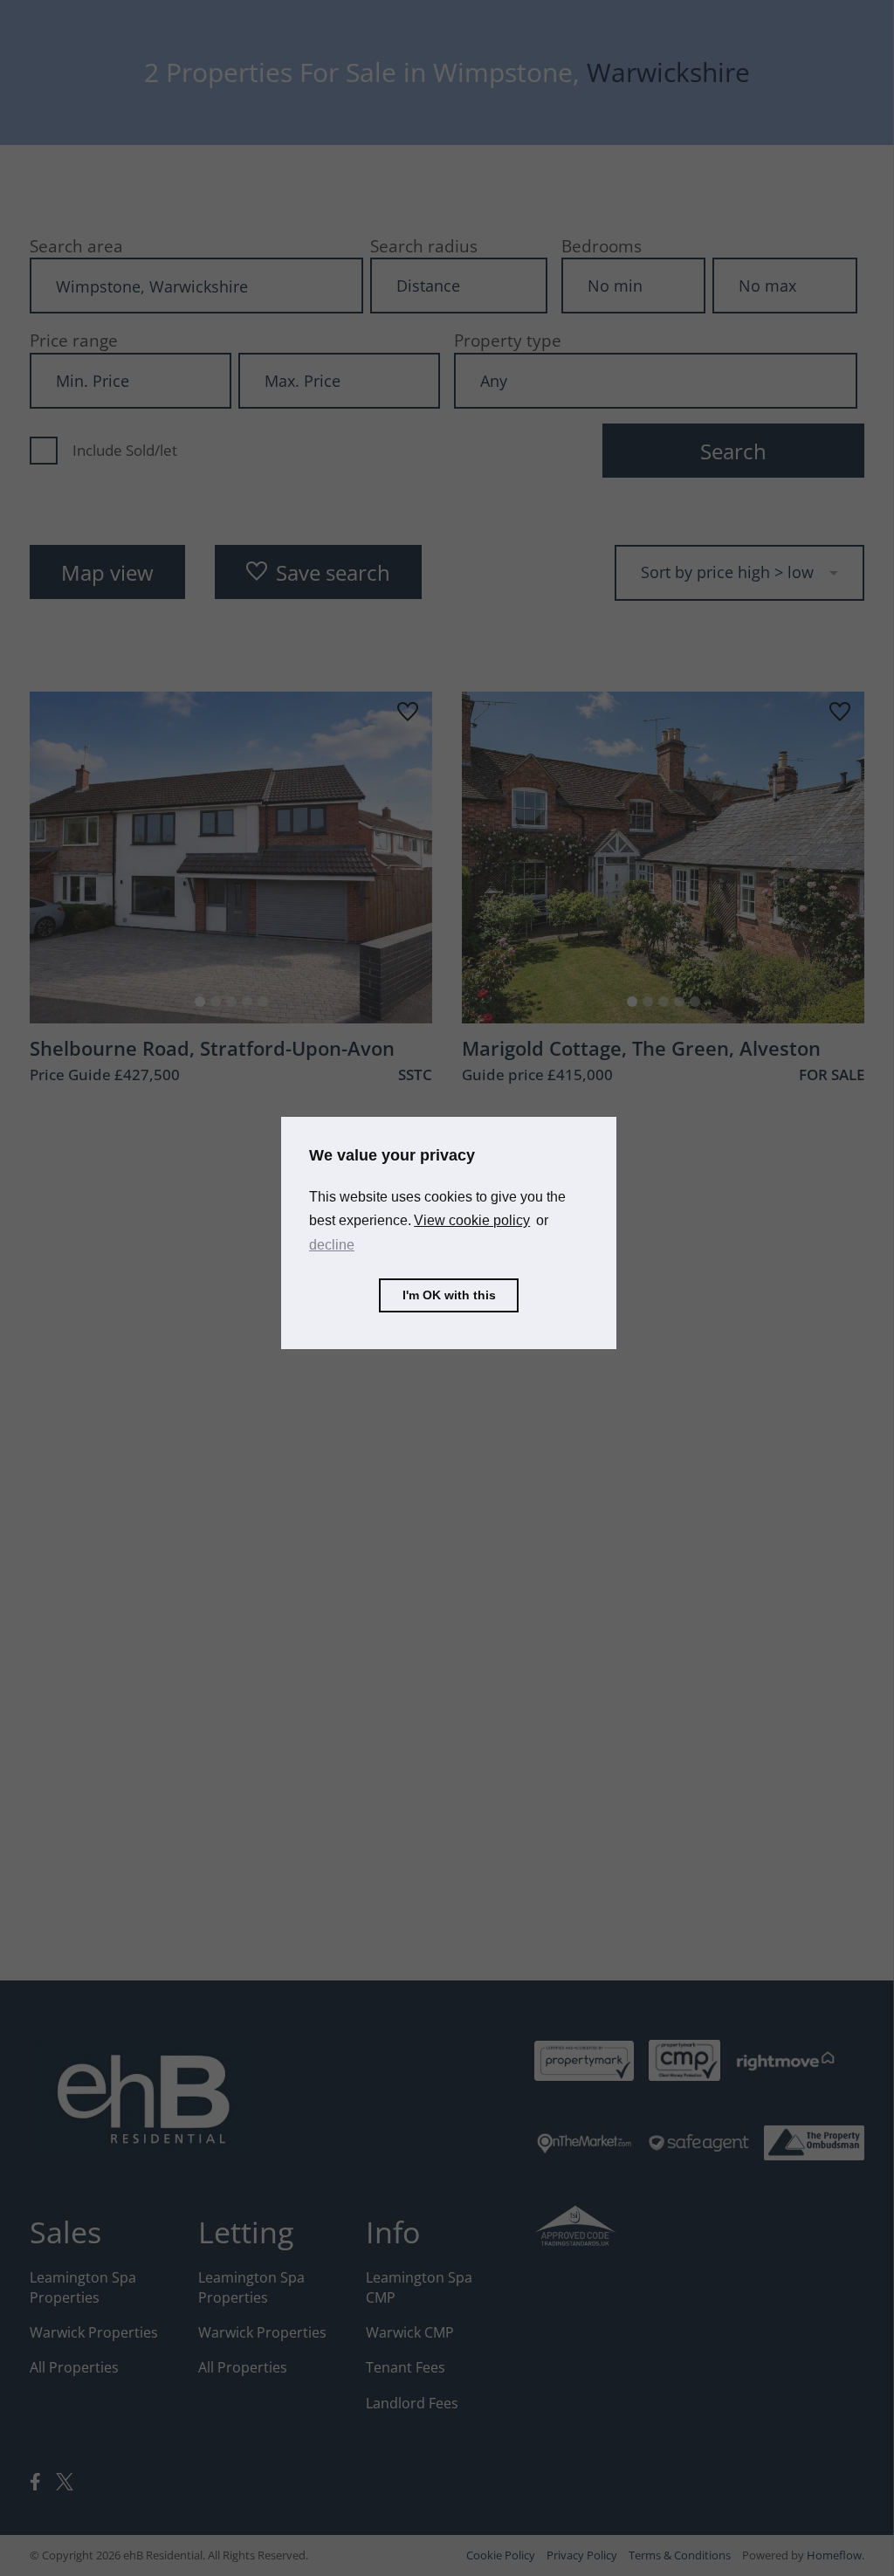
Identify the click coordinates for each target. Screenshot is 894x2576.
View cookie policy (472, 1220)
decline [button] (332, 1245)
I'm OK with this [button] (449, 1295)
